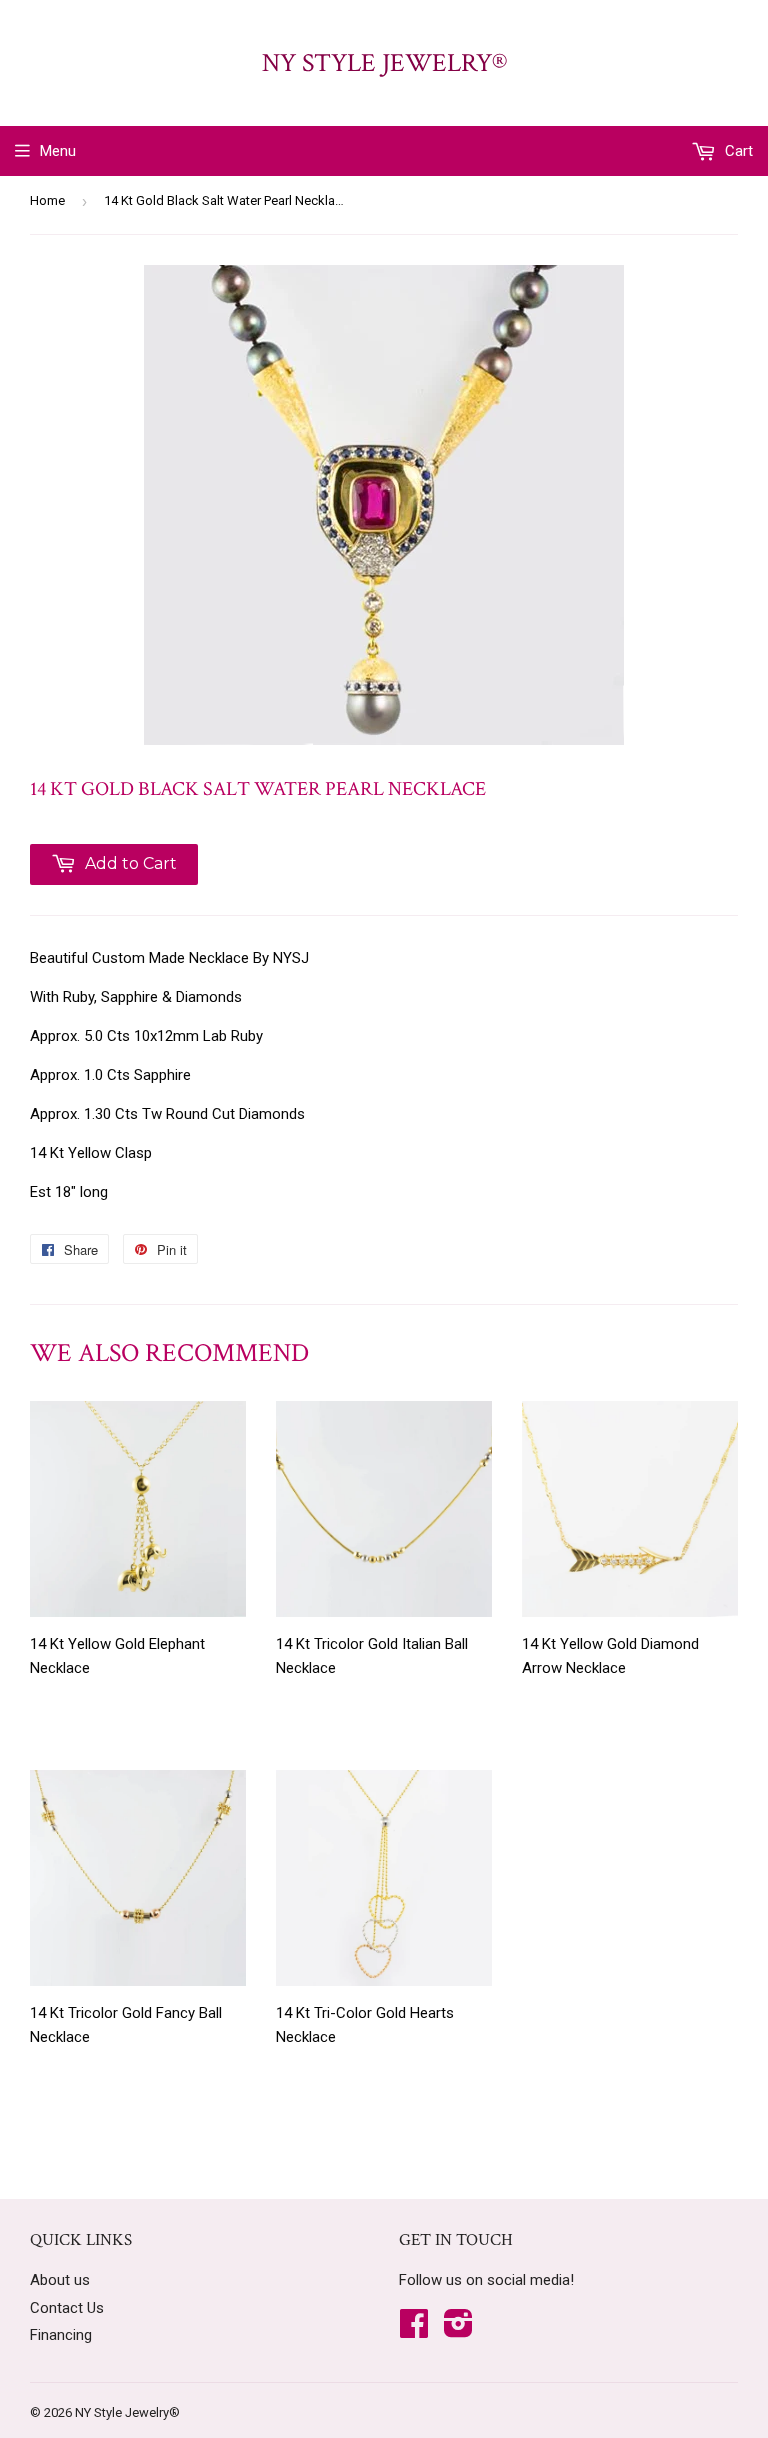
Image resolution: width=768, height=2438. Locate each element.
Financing (61, 2335)
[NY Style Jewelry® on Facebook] (414, 2330)
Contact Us (67, 2308)
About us (60, 2280)
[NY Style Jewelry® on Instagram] (458, 2330)
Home (47, 200)
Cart (737, 151)
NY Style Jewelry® (384, 63)
